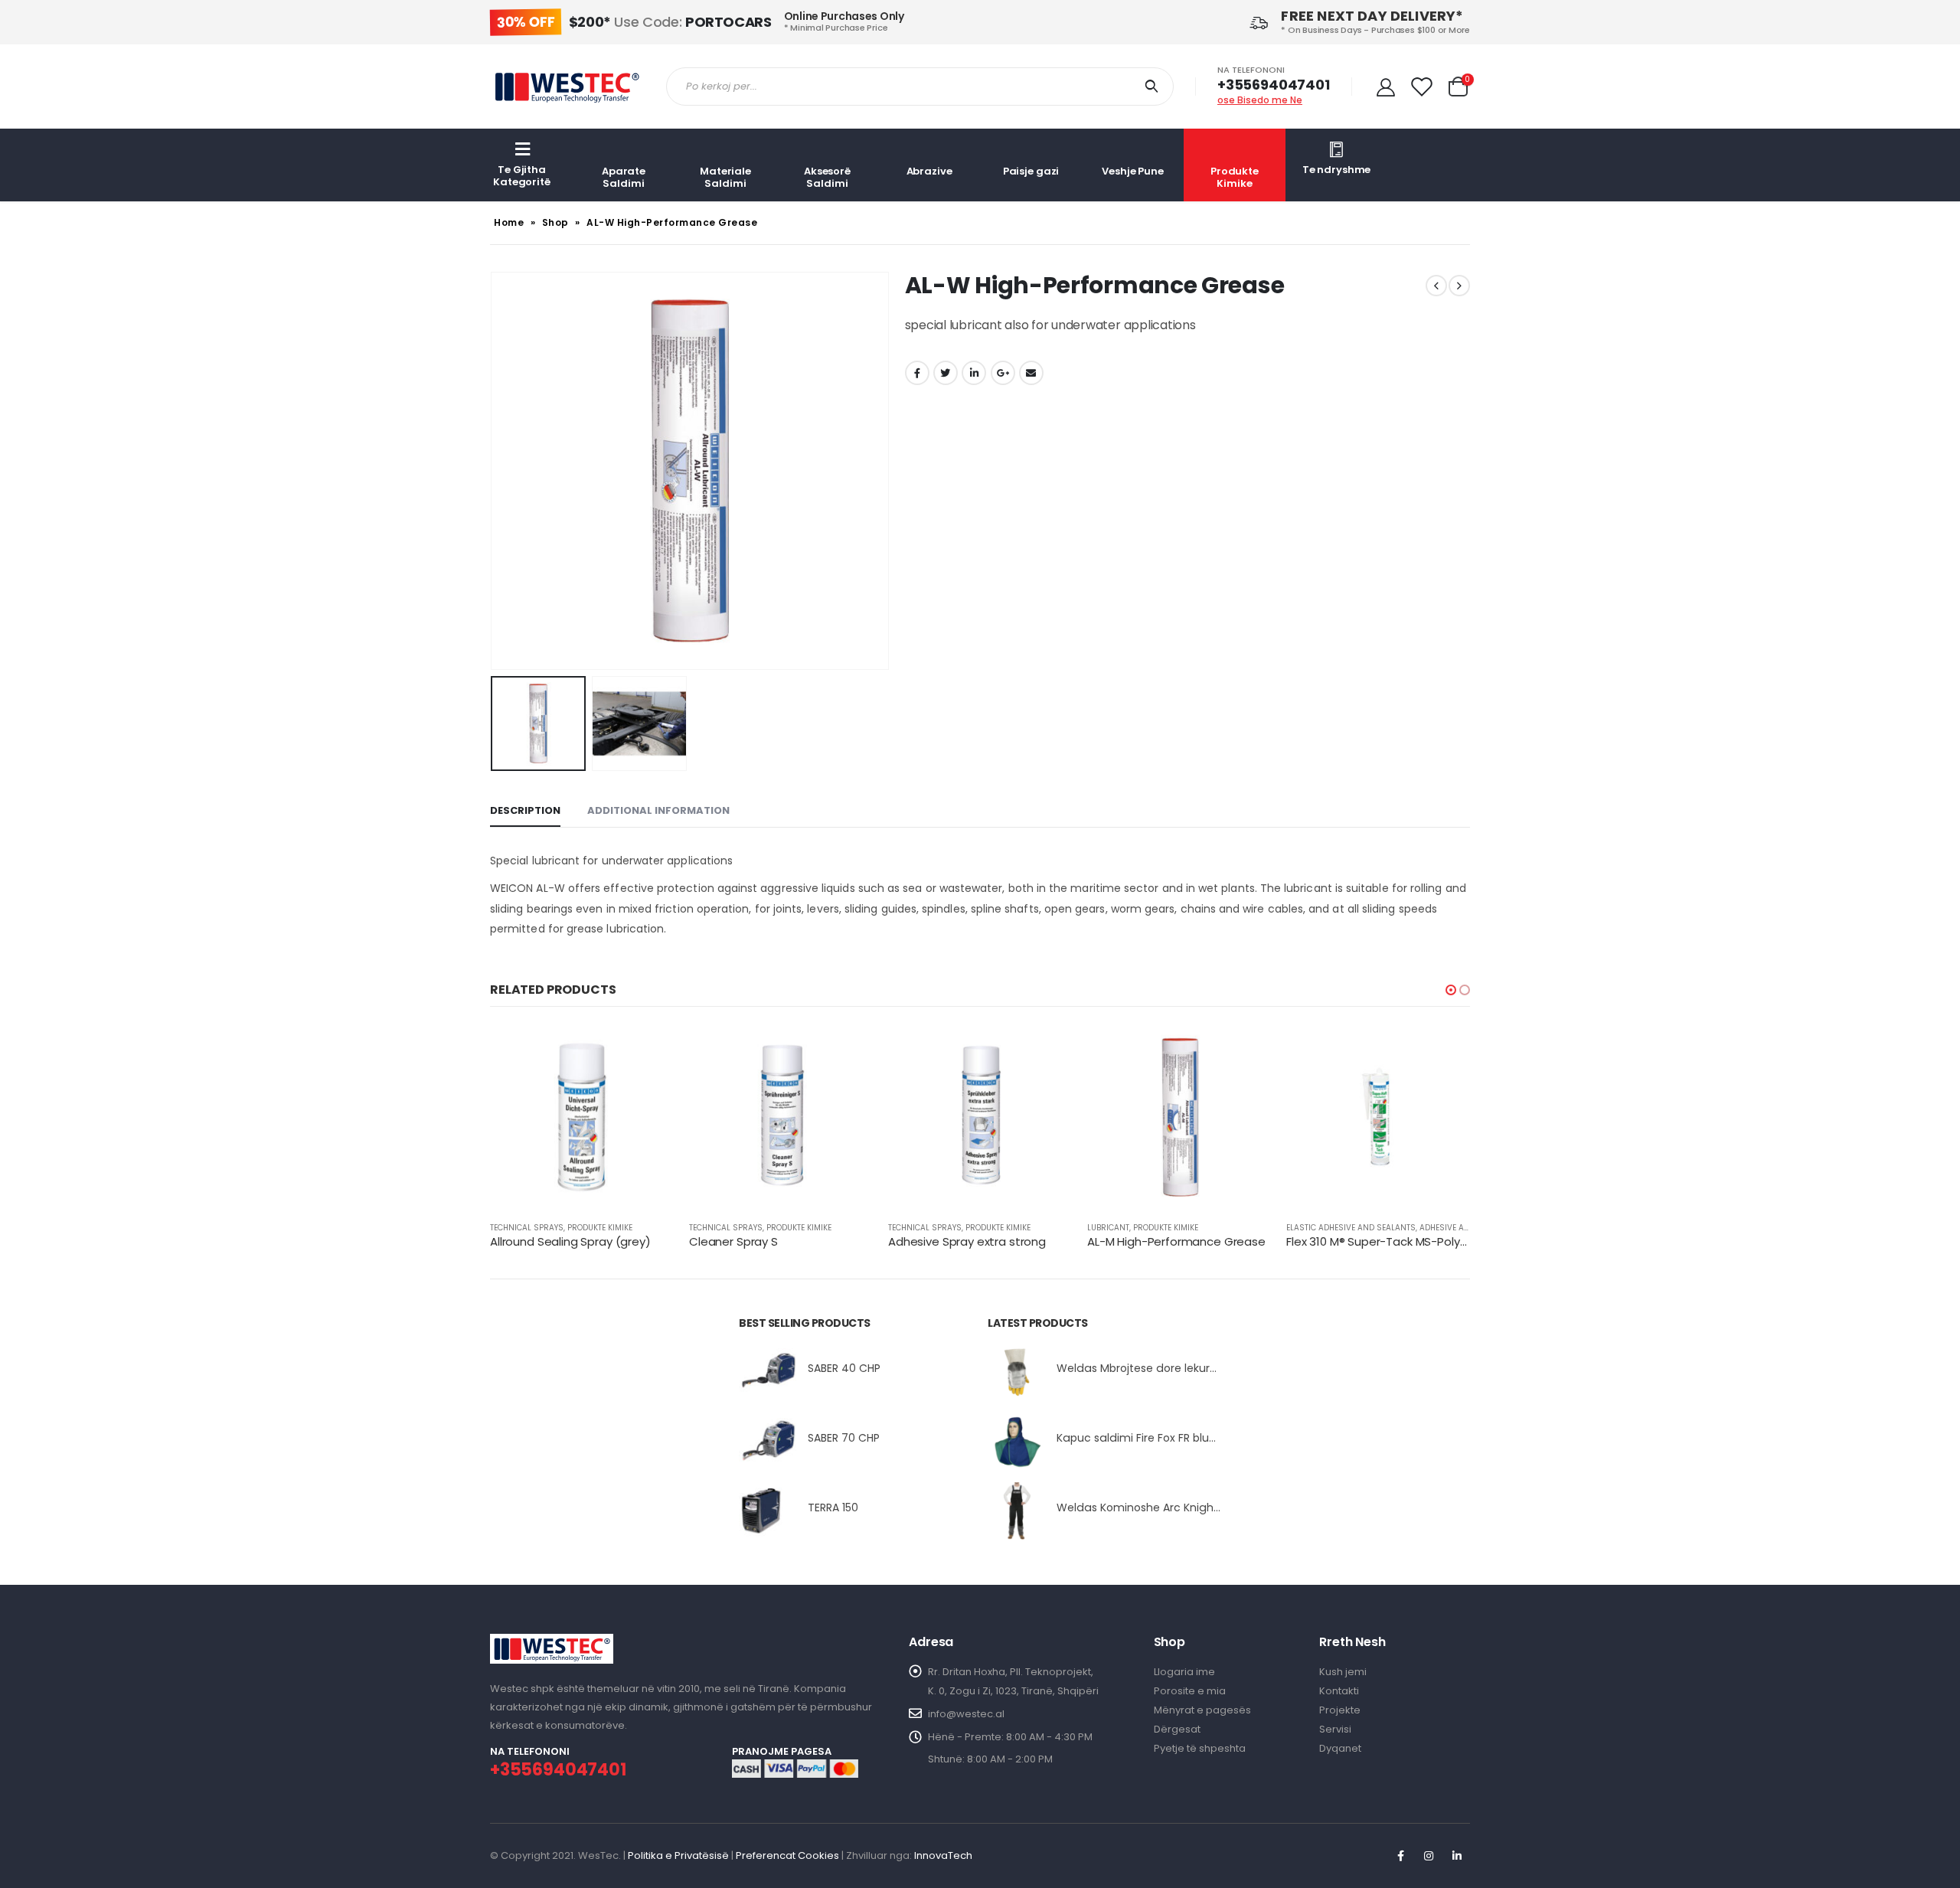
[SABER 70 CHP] (768, 1441)
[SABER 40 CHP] (768, 1372)
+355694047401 (1274, 85)
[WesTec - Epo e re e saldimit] (567, 86)
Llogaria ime (1184, 1672)
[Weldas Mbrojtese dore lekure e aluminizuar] (1016, 1372)
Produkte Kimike (1235, 177)
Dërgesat (1177, 1729)
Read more (648, 1050)
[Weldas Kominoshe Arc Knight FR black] (1016, 1511)
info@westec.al (966, 1714)
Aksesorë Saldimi (827, 177)
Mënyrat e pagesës (1202, 1710)
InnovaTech (943, 1855)
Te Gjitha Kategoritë (522, 176)
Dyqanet (1340, 1748)
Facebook (917, 373)
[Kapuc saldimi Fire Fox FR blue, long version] (1016, 1441)
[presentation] (494, 471)
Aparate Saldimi (624, 177)
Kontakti (1339, 1691)
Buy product (1047, 1050)
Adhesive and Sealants (1468, 1228)
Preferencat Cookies (787, 1855)
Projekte (1340, 1710)
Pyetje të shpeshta (1200, 1748)
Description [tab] (525, 810)
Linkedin (1457, 1856)
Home (509, 222)
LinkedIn (974, 373)
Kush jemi (1343, 1672)
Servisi (1335, 1729)
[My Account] (1386, 87)
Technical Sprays (527, 1228)
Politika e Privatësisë (678, 1855)
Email (1031, 373)
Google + (1003, 373)
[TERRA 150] (768, 1511)
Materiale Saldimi (725, 177)
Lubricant (1108, 1228)
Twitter (946, 373)
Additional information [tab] (658, 810)
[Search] (1155, 87)
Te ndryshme (1337, 170)
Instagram (1429, 1856)
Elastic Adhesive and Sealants (1351, 1228)
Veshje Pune (1133, 171)
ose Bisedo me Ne (1260, 100)
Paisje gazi (1031, 171)
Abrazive (929, 171)
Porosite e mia (1190, 1691)
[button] (1451, 990)
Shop (555, 222)
